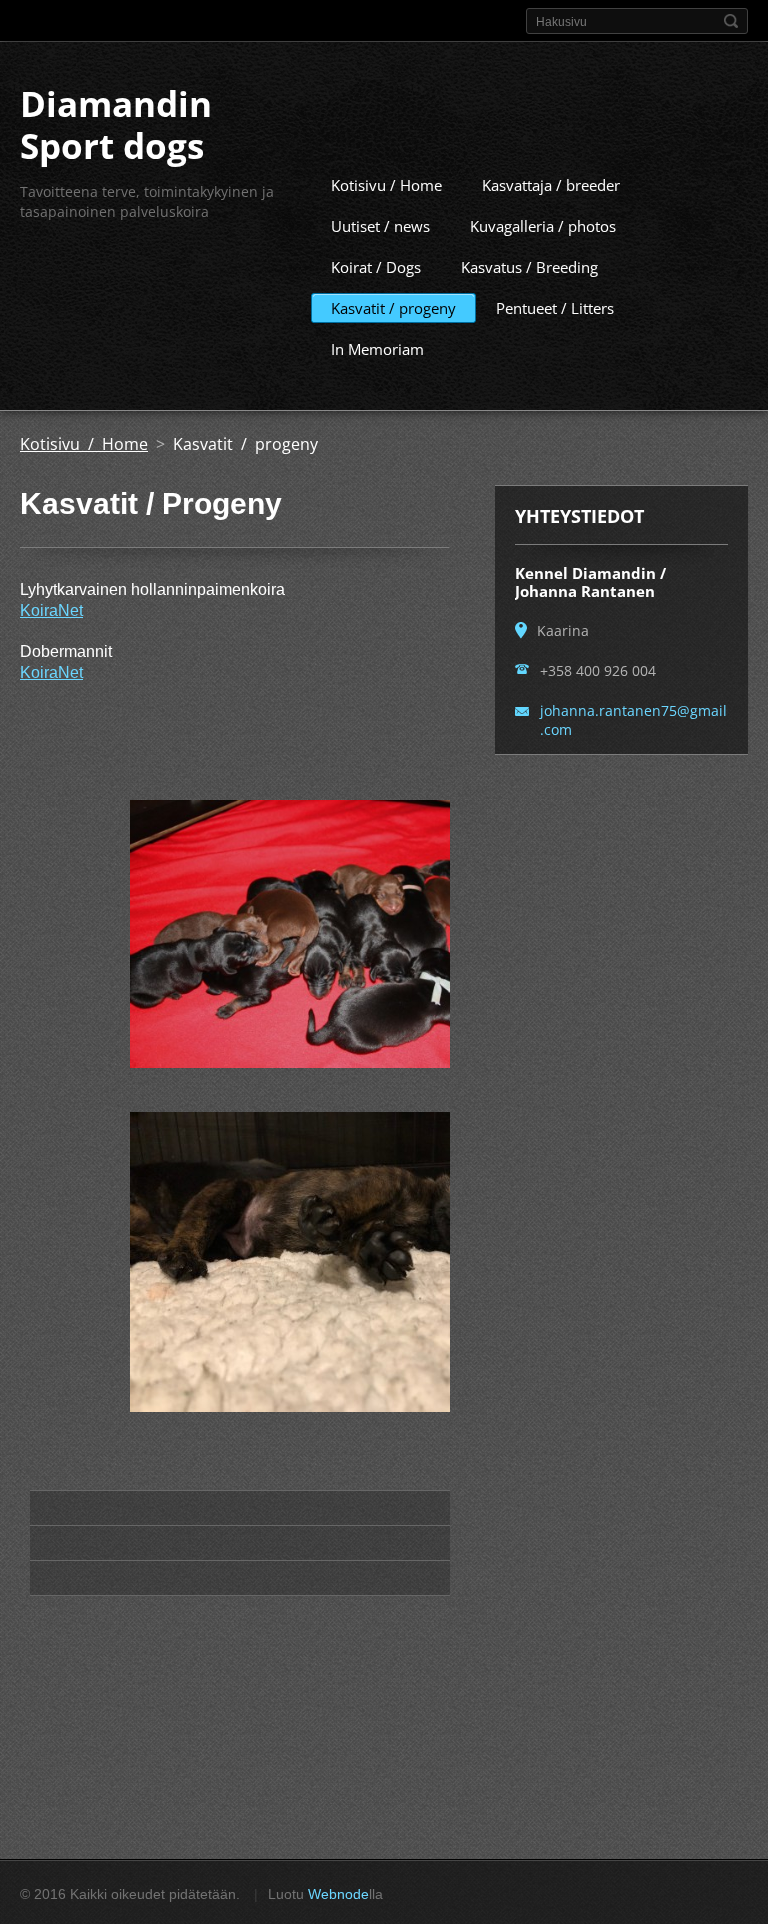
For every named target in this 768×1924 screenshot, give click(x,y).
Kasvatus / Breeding (529, 267)
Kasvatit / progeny (393, 308)
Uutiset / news (380, 226)
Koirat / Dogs (376, 267)
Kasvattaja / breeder (551, 185)
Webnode (338, 1894)
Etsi (731, 21)
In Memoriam (377, 349)
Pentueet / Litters (555, 308)
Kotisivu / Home (386, 185)
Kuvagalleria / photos (543, 226)
